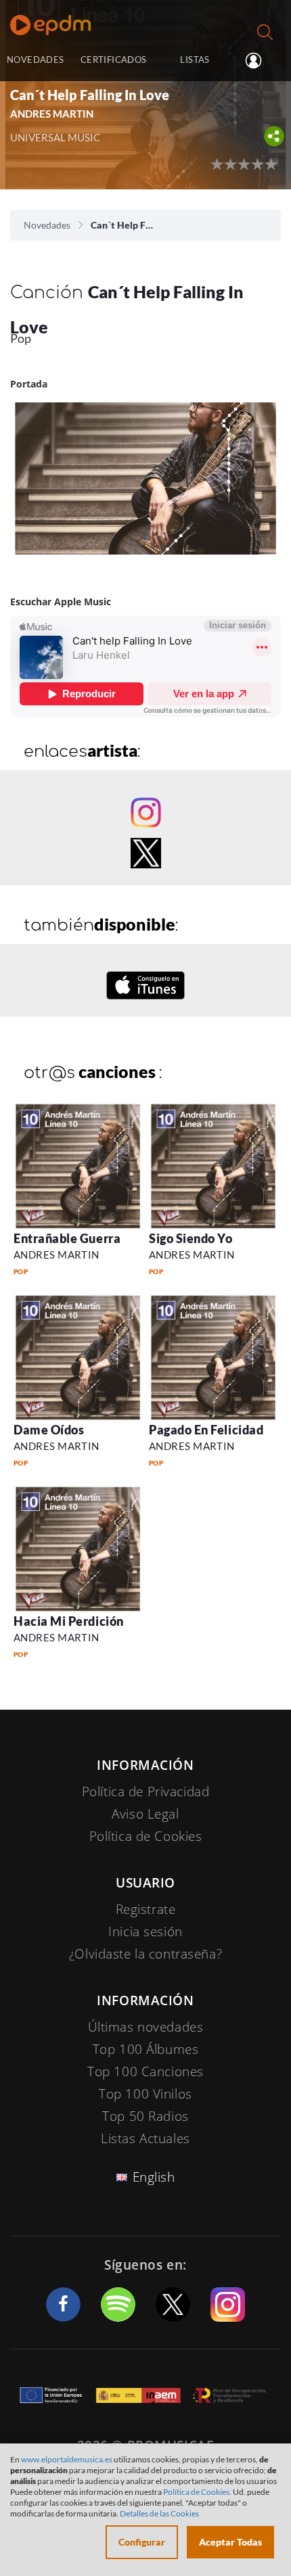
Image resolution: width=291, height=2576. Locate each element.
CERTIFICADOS (114, 60)
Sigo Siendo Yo (191, 1238)
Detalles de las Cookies (159, 2513)
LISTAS (195, 60)
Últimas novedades (146, 2027)
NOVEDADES (35, 60)
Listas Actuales (145, 2138)
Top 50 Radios (145, 2116)
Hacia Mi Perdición (69, 1621)
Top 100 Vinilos (145, 2094)
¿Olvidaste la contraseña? (145, 1954)
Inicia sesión (259, 61)
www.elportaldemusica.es (67, 2459)
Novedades (47, 225)
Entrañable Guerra (67, 1238)
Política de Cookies (146, 1836)
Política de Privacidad (146, 1792)
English (154, 2177)
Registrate (146, 1909)
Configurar (142, 2542)
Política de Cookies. (197, 2492)
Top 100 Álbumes (146, 2049)
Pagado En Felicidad (206, 1430)
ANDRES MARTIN (57, 1255)
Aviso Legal (145, 1814)
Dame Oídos (49, 1430)
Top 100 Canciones (145, 2071)
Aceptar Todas (230, 2542)
